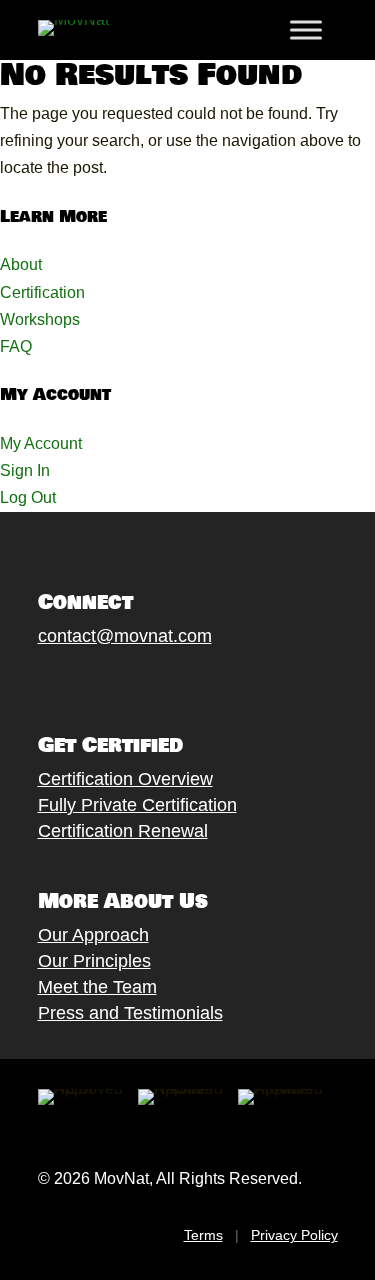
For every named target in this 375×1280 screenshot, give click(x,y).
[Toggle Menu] (306, 30)
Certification (42, 292)
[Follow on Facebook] (29, 682)
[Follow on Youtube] (149, 682)
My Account (41, 443)
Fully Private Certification (137, 805)
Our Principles (94, 961)
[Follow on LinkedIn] (189, 682)
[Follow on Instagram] (109, 682)
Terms (203, 1235)
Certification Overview (125, 779)
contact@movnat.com (125, 636)
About (21, 264)
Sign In (25, 470)
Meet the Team (97, 987)
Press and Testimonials (130, 1013)
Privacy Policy (294, 1235)
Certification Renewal (123, 831)
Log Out (28, 497)
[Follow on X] (69, 682)
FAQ (16, 346)
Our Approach (93, 935)
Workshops (40, 319)
